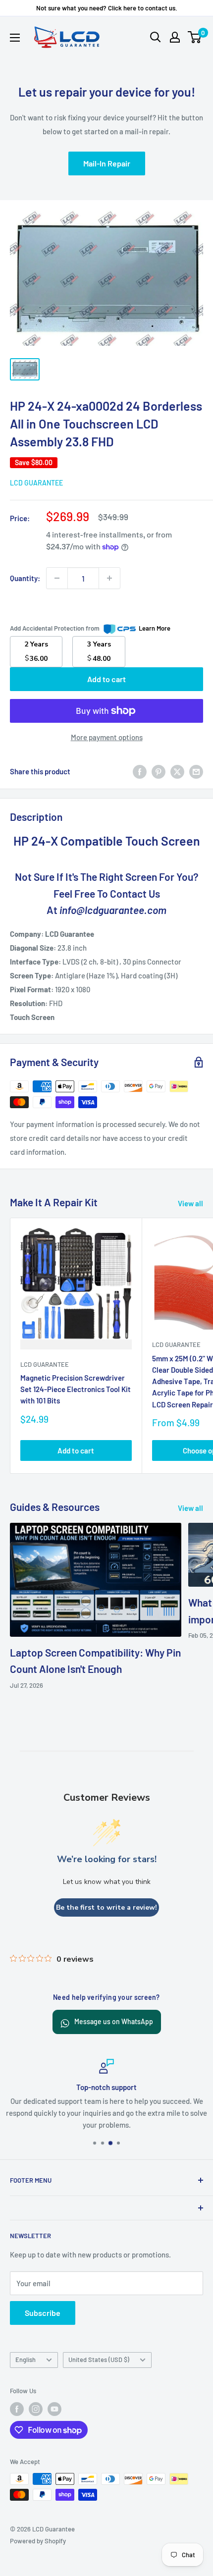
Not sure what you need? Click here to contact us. (107, 8)
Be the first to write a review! (106, 1907)
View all (190, 1203)
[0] (195, 37)
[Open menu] (15, 38)
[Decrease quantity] (57, 578)
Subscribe (43, 2313)
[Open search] (156, 37)
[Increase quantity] (109, 578)
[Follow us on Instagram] (36, 2409)
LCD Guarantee (36, 483)
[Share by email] (196, 771)
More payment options (107, 737)
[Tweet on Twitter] (177, 771)
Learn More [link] (155, 628)
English (26, 2360)
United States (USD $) (99, 2360)
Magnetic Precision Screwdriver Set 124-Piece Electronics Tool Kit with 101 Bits (76, 1389)
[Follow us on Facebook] (17, 2409)
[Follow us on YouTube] (54, 2409)
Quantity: (25, 578)
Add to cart (106, 679)
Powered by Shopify (38, 2541)
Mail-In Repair (107, 163)
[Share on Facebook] (140, 771)
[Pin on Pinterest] (159, 771)
